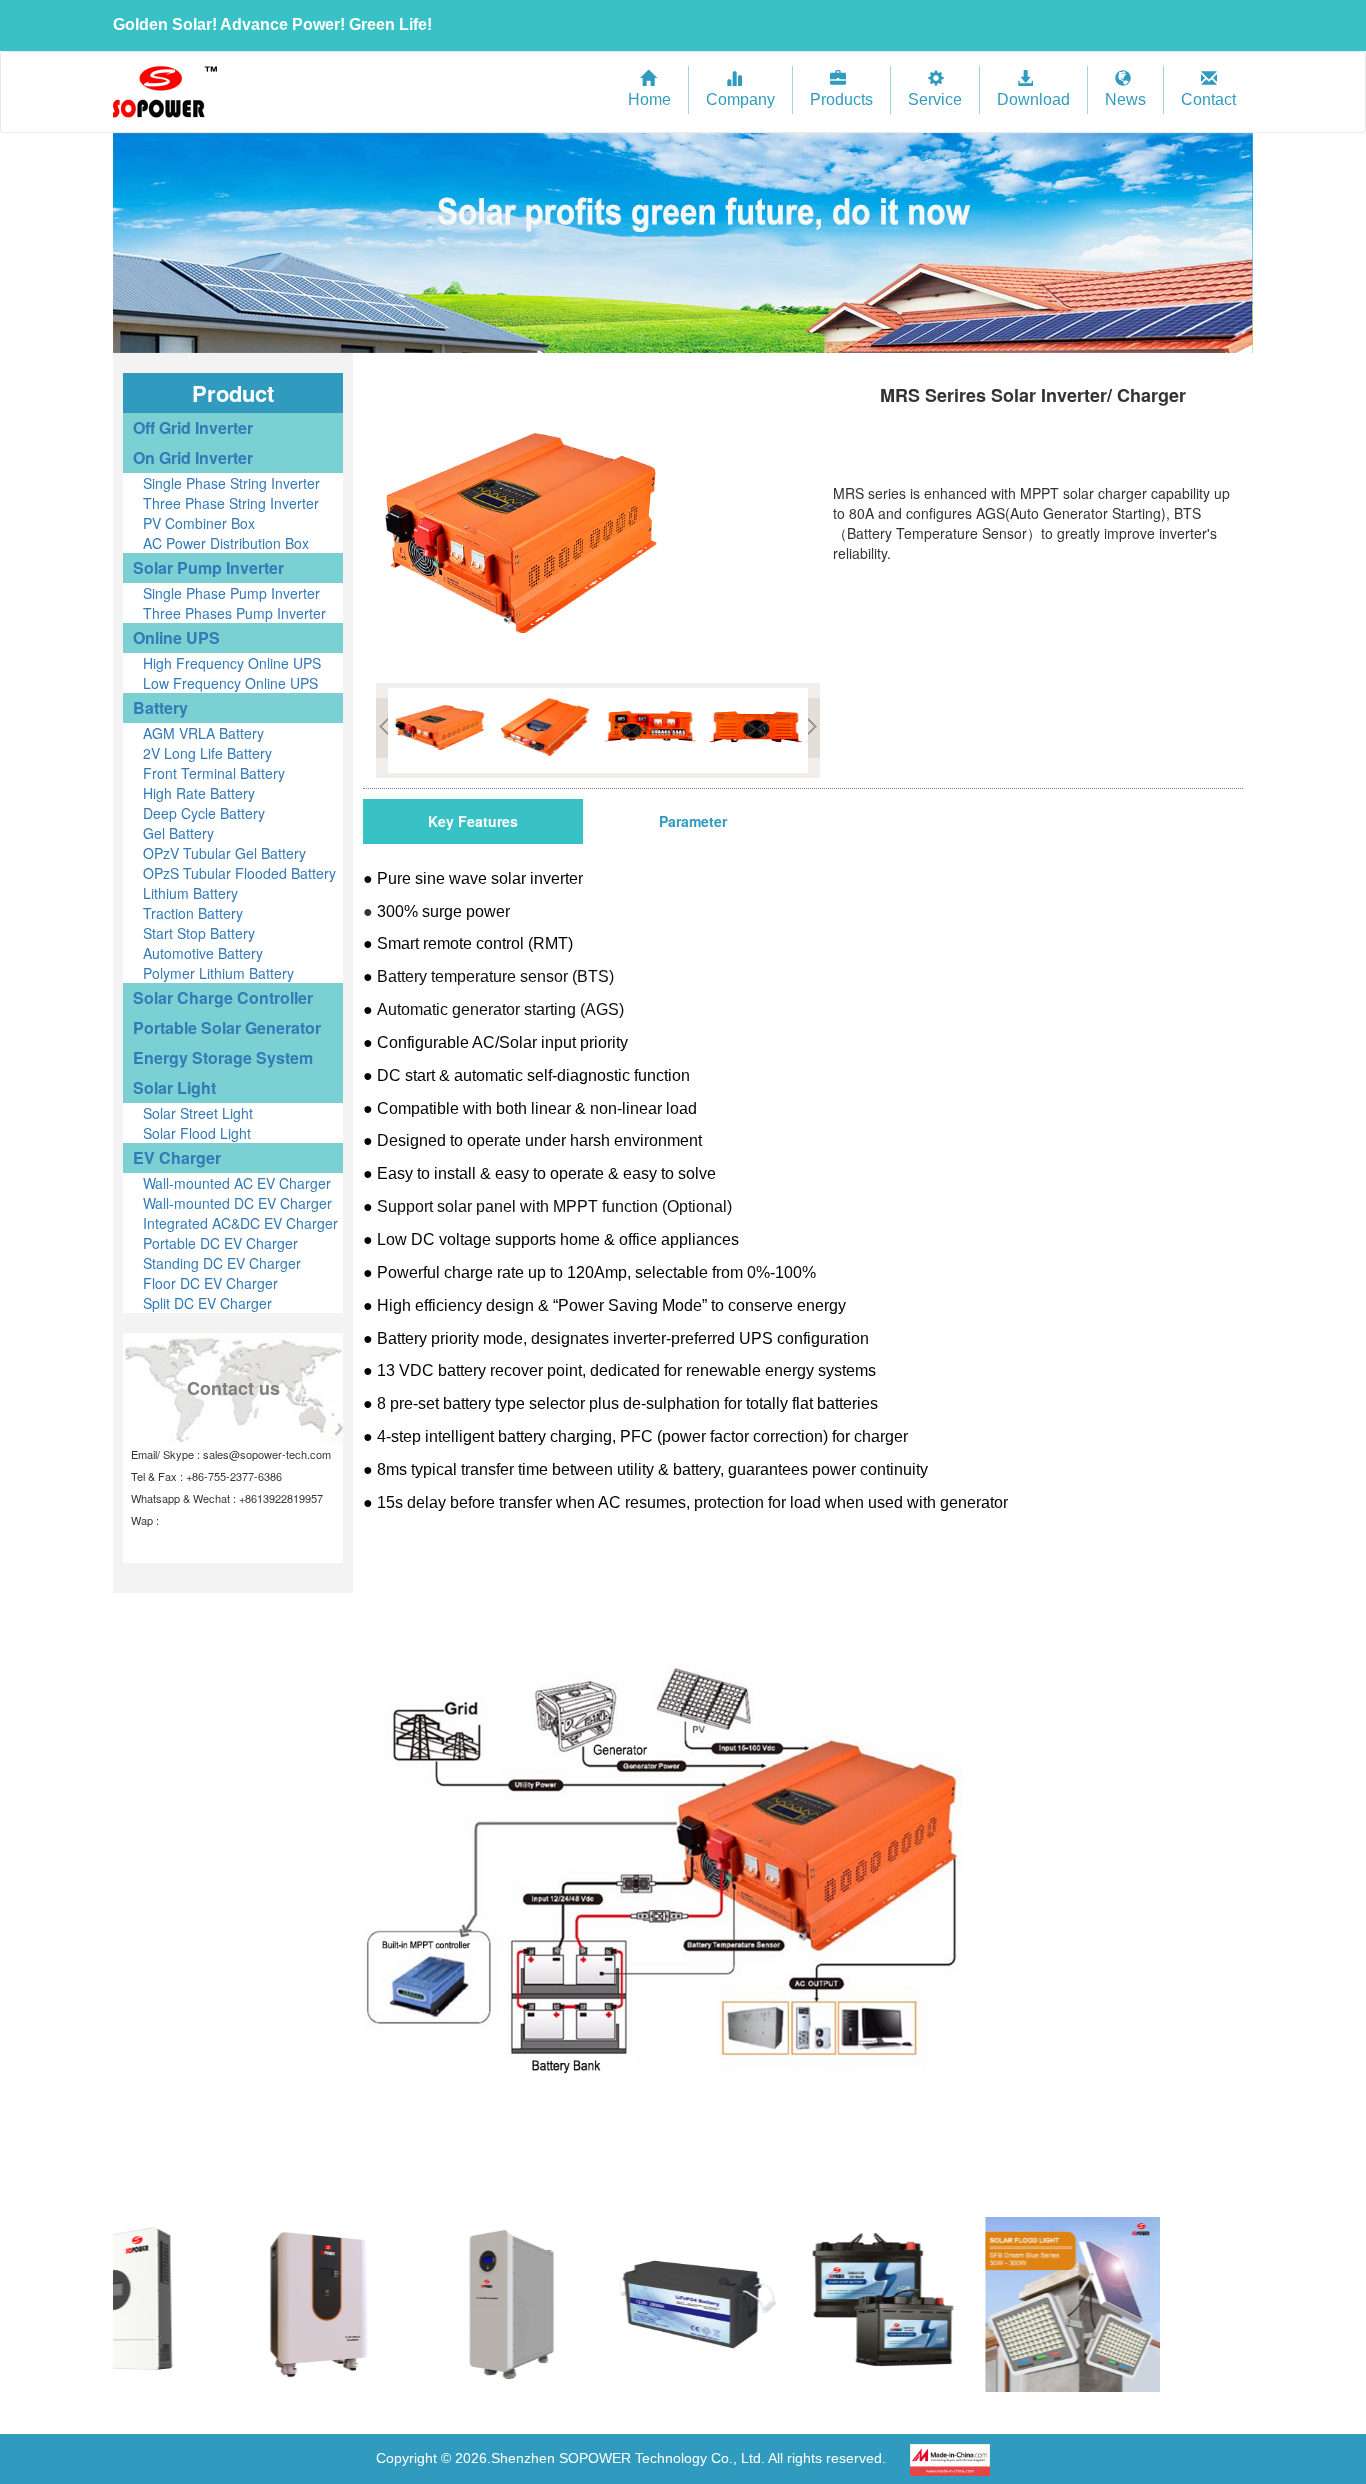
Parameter (693, 821)
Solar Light (174, 1087)
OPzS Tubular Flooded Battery (239, 873)
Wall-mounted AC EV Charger (237, 1183)
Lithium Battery (190, 893)
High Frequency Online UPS (232, 663)
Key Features (473, 821)
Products (841, 99)
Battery (160, 707)
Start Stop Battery (199, 933)
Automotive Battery (203, 953)
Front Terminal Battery (214, 773)
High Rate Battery (199, 793)
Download (1033, 99)
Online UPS (176, 637)
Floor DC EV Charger (210, 1283)
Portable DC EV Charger (220, 1243)
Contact (1208, 99)
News (1125, 99)
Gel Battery (178, 833)
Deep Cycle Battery (204, 813)
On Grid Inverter (193, 457)
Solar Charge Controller (223, 997)
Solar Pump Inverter (208, 567)
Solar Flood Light (197, 1133)
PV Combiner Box (199, 523)
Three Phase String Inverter (231, 503)
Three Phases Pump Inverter (234, 613)
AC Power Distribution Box (226, 543)
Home (649, 99)
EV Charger (177, 1157)
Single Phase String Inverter (231, 483)
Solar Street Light (198, 1113)
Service (935, 99)
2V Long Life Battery (207, 753)
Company (740, 99)
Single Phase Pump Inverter (231, 593)
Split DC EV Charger (207, 1303)
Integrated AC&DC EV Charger (240, 1223)
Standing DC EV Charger (222, 1263)
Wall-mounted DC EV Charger (237, 1203)
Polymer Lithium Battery (218, 973)
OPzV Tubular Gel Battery (224, 853)
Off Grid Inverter (193, 427)
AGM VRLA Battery (203, 733)
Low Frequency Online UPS (230, 683)
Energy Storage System (223, 1057)
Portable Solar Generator (227, 1027)
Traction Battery (193, 913)
